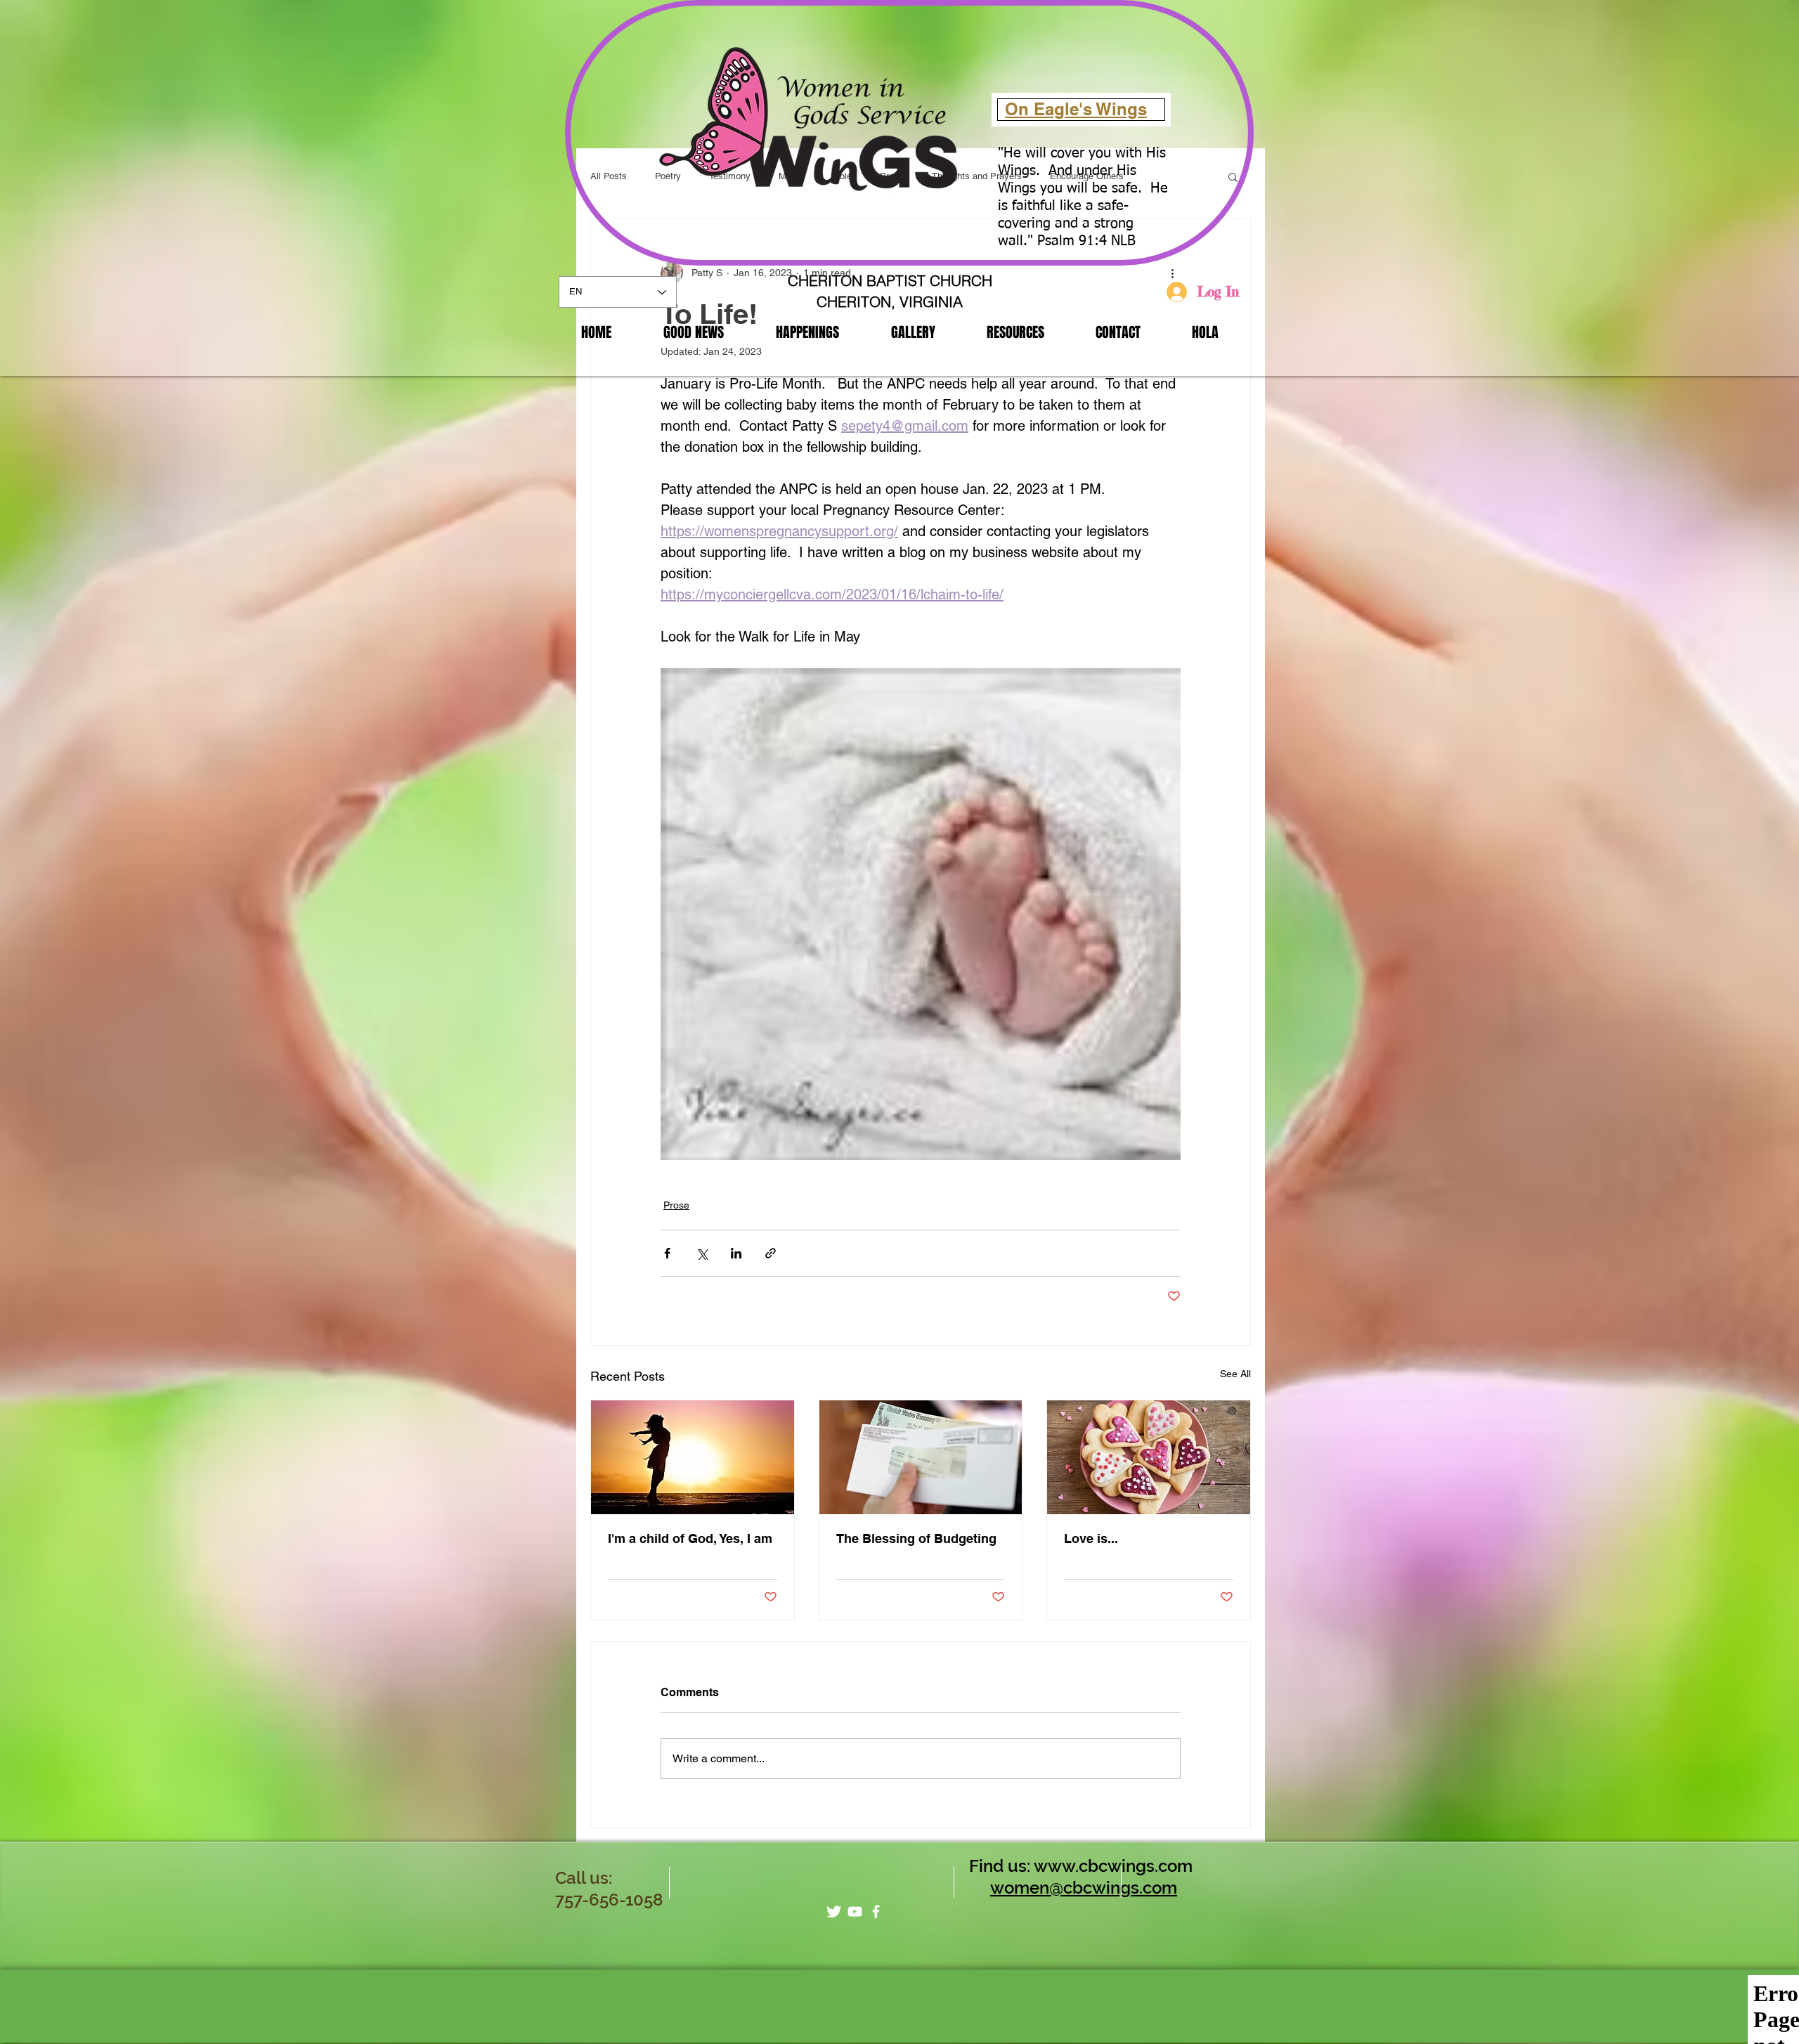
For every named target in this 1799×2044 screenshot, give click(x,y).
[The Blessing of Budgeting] (921, 1457)
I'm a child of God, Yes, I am (690, 1538)
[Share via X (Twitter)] (702, 1253)
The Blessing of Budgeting (916, 1538)
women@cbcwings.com (1084, 1888)
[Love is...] (1149, 1457)
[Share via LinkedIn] (736, 1253)
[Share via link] (771, 1253)
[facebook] (876, 1912)
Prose (676, 1205)
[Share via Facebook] (667, 1253)
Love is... (1091, 1538)
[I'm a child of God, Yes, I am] (693, 1457)
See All (1235, 1374)
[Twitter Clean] (834, 1912)
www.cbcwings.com (1113, 1866)
